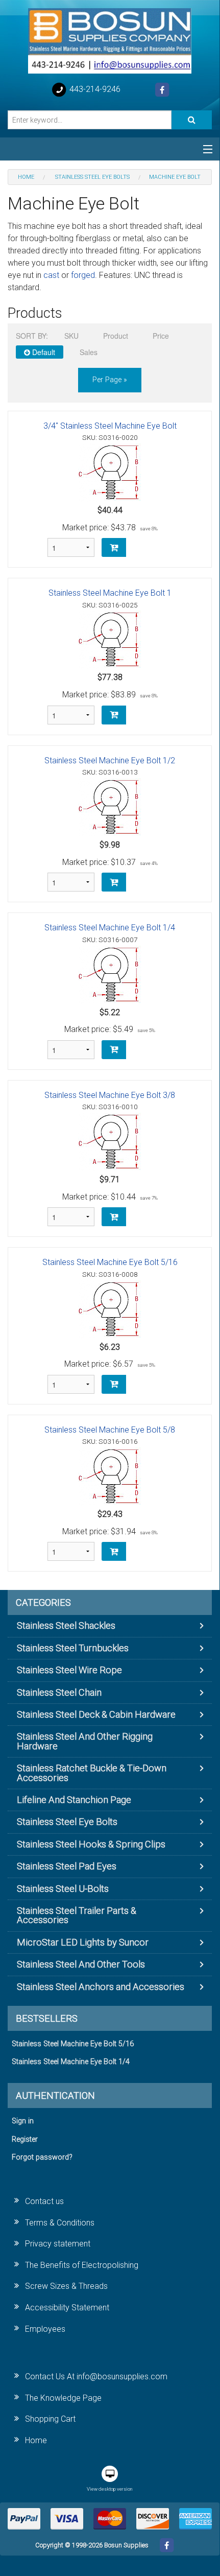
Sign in (23, 2121)
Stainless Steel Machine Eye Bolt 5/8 (110, 1430)
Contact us (44, 2201)
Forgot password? (42, 2157)
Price (161, 336)
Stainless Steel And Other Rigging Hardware (85, 1741)
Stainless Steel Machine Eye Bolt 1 (110, 593)
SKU (71, 336)
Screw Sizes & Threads (66, 2286)
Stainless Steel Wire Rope (69, 1670)
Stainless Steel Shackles (66, 1625)
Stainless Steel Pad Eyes (67, 1866)
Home (36, 2440)
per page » (110, 380)
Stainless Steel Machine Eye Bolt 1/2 (110, 760)
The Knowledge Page (63, 2398)
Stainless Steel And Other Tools (81, 1964)
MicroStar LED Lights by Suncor (83, 1942)
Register (25, 2139)
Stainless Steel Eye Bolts (67, 1822)
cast (51, 275)
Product (116, 336)
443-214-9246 (94, 89)
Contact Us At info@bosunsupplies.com (96, 2376)
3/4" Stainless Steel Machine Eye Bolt (110, 426)
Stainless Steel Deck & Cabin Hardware (96, 1714)
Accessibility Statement (67, 2308)
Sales (89, 352)
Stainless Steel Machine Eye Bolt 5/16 (110, 1262)
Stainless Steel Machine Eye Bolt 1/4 (110, 928)
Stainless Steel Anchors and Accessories (101, 1987)
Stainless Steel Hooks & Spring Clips (91, 1844)
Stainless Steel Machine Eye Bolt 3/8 (110, 1095)
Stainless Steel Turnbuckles (73, 1648)
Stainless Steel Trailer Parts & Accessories (77, 1915)
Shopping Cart (50, 2419)
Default (43, 352)
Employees (45, 2329)
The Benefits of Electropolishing (82, 2265)
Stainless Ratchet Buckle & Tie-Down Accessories (92, 1773)
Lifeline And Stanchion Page (74, 1800)
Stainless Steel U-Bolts (63, 1889)
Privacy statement (58, 2244)
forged (83, 275)
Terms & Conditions (60, 2223)
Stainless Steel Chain (59, 1692)
